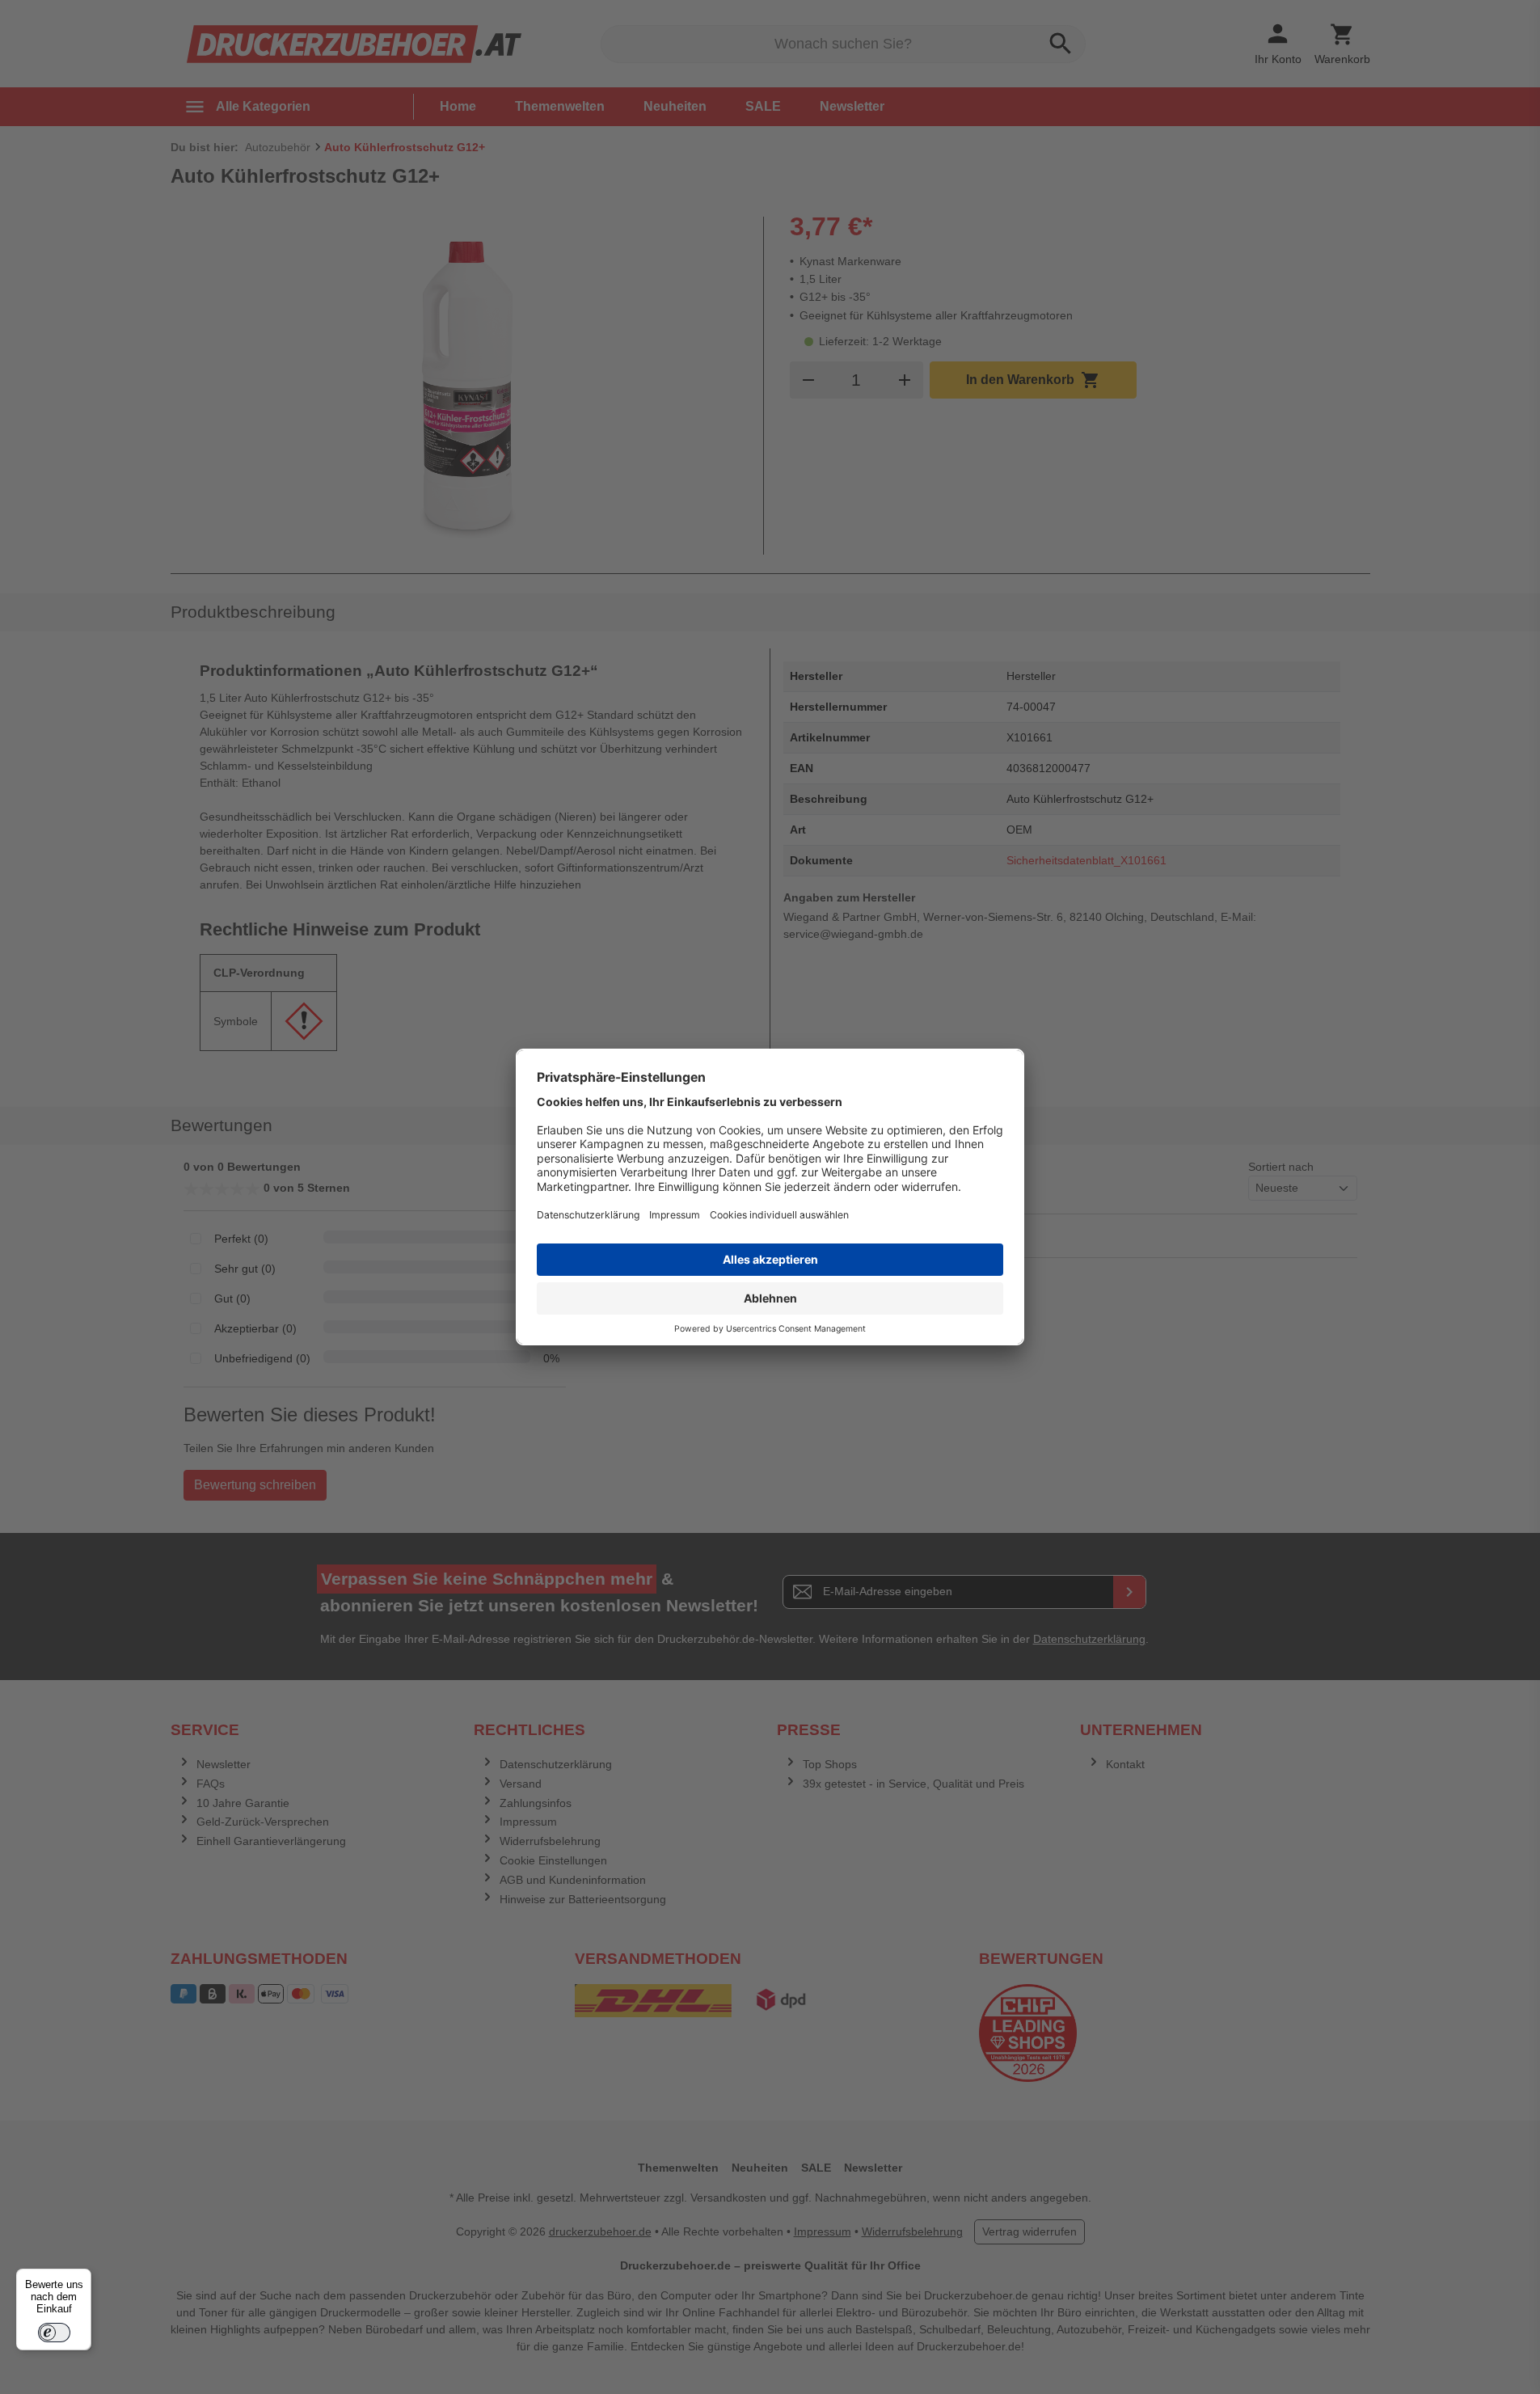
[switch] (54, 2333)
